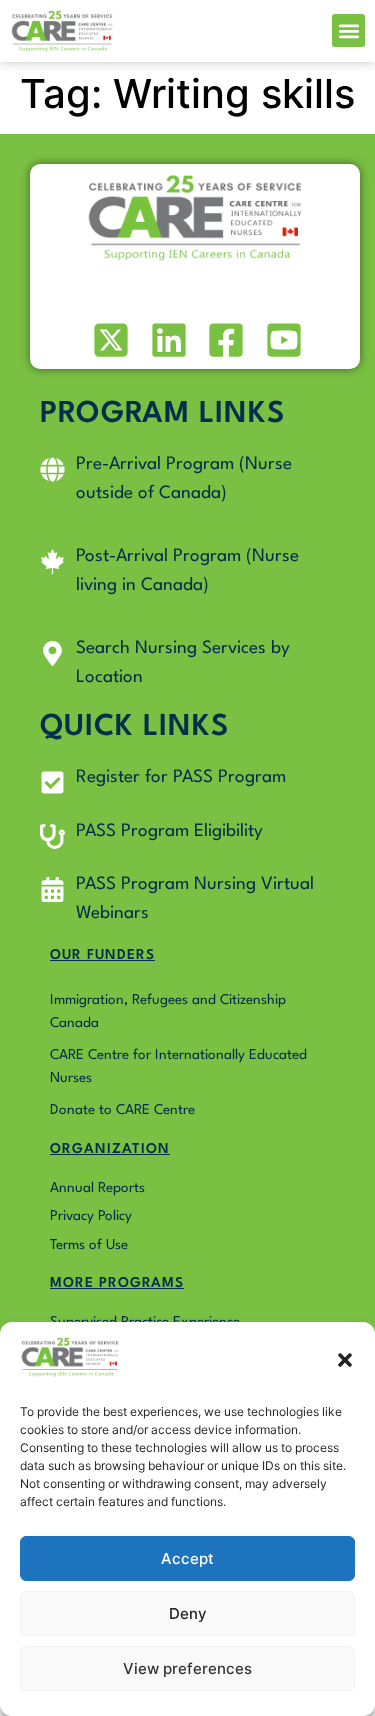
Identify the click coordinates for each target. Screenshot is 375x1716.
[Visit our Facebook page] (224, 340)
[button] (345, 1360)
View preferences (187, 1668)
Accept (187, 1558)
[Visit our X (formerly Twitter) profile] (109, 340)
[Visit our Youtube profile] (281, 340)
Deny (188, 1613)
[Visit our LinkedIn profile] (166, 340)
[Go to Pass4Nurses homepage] (62, 31)
